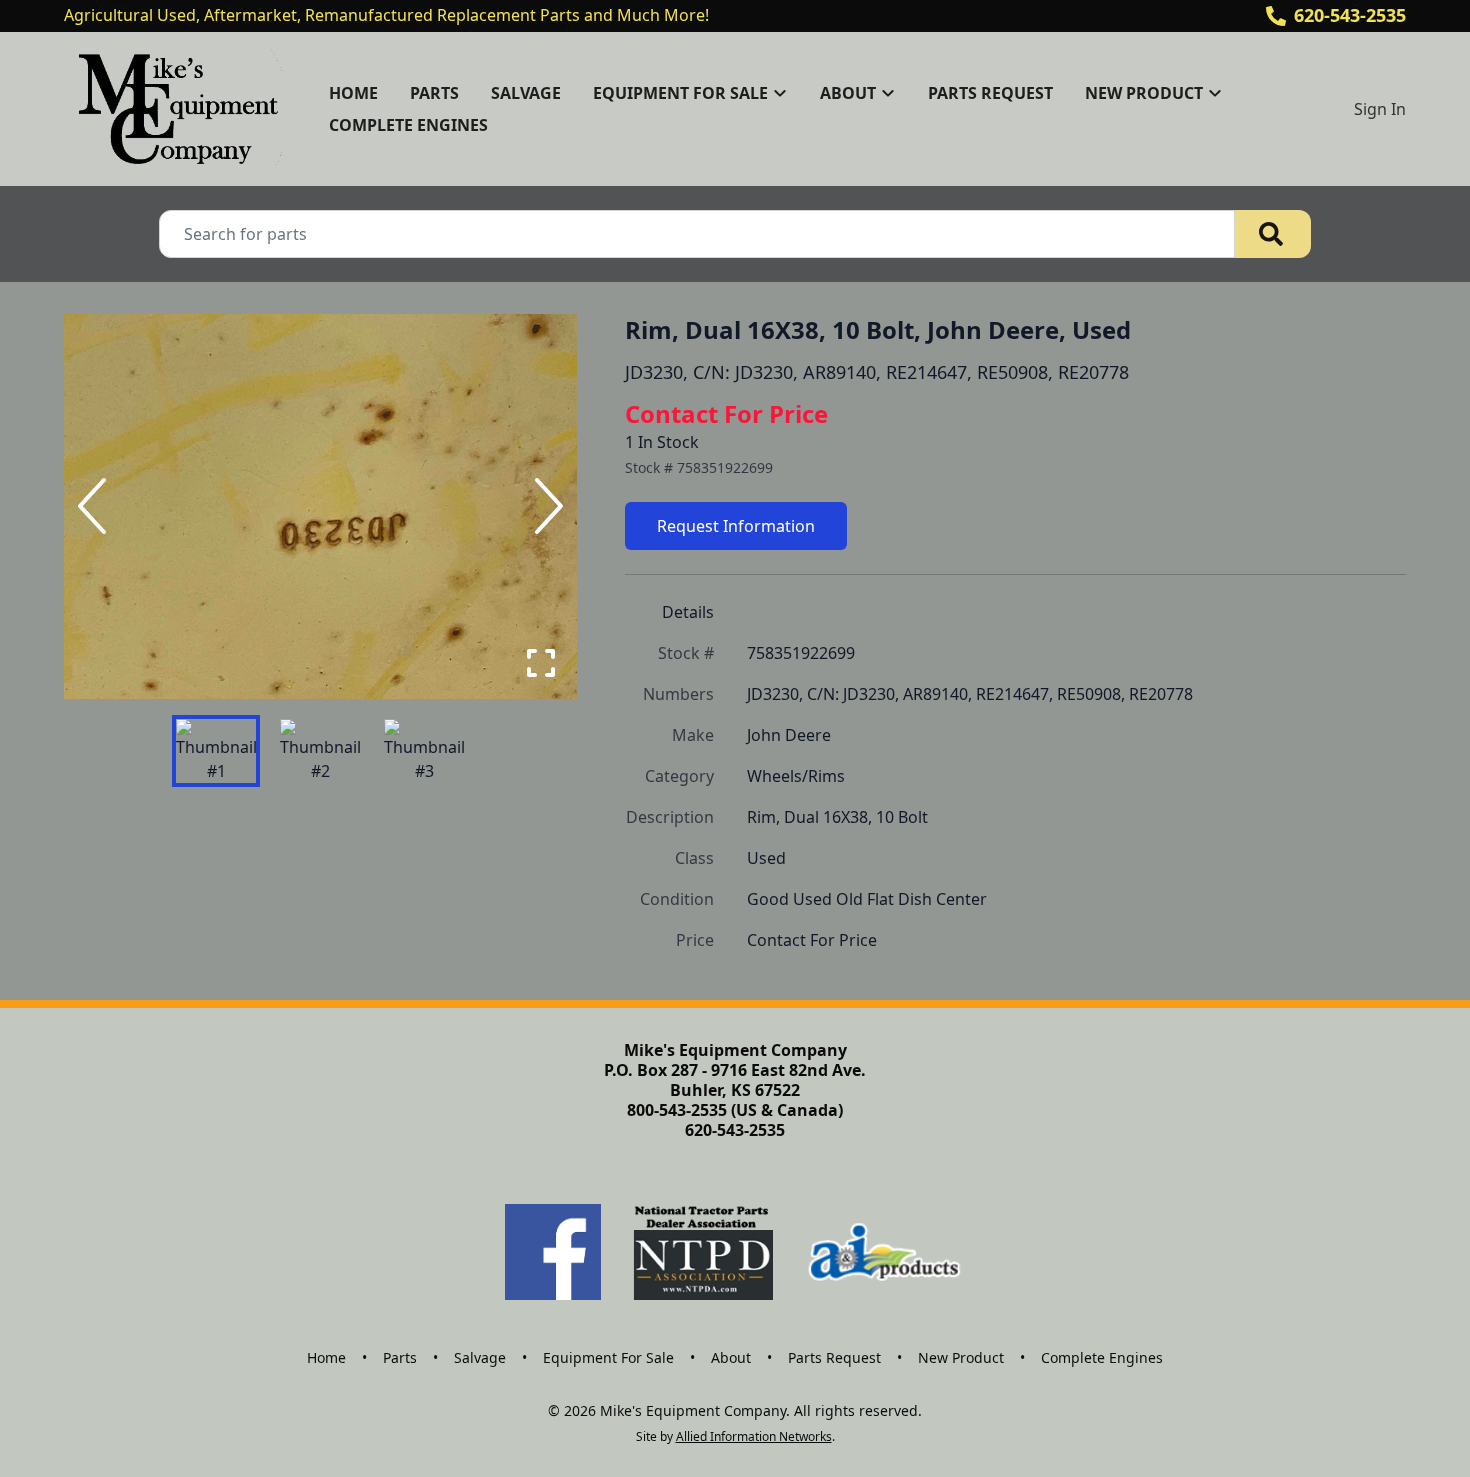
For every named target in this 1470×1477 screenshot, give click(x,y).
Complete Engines (408, 125)
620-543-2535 (1350, 15)
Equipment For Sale (608, 1357)
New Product (961, 1357)
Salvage (526, 93)
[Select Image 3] (424, 751)
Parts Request (990, 93)
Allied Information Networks (754, 1436)
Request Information (736, 526)
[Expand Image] (541, 663)
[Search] (1273, 234)
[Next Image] (545, 506)
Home (353, 93)
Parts (434, 93)
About (731, 1357)
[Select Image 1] (216, 751)
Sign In (1380, 109)
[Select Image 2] (320, 751)
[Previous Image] (96, 506)
